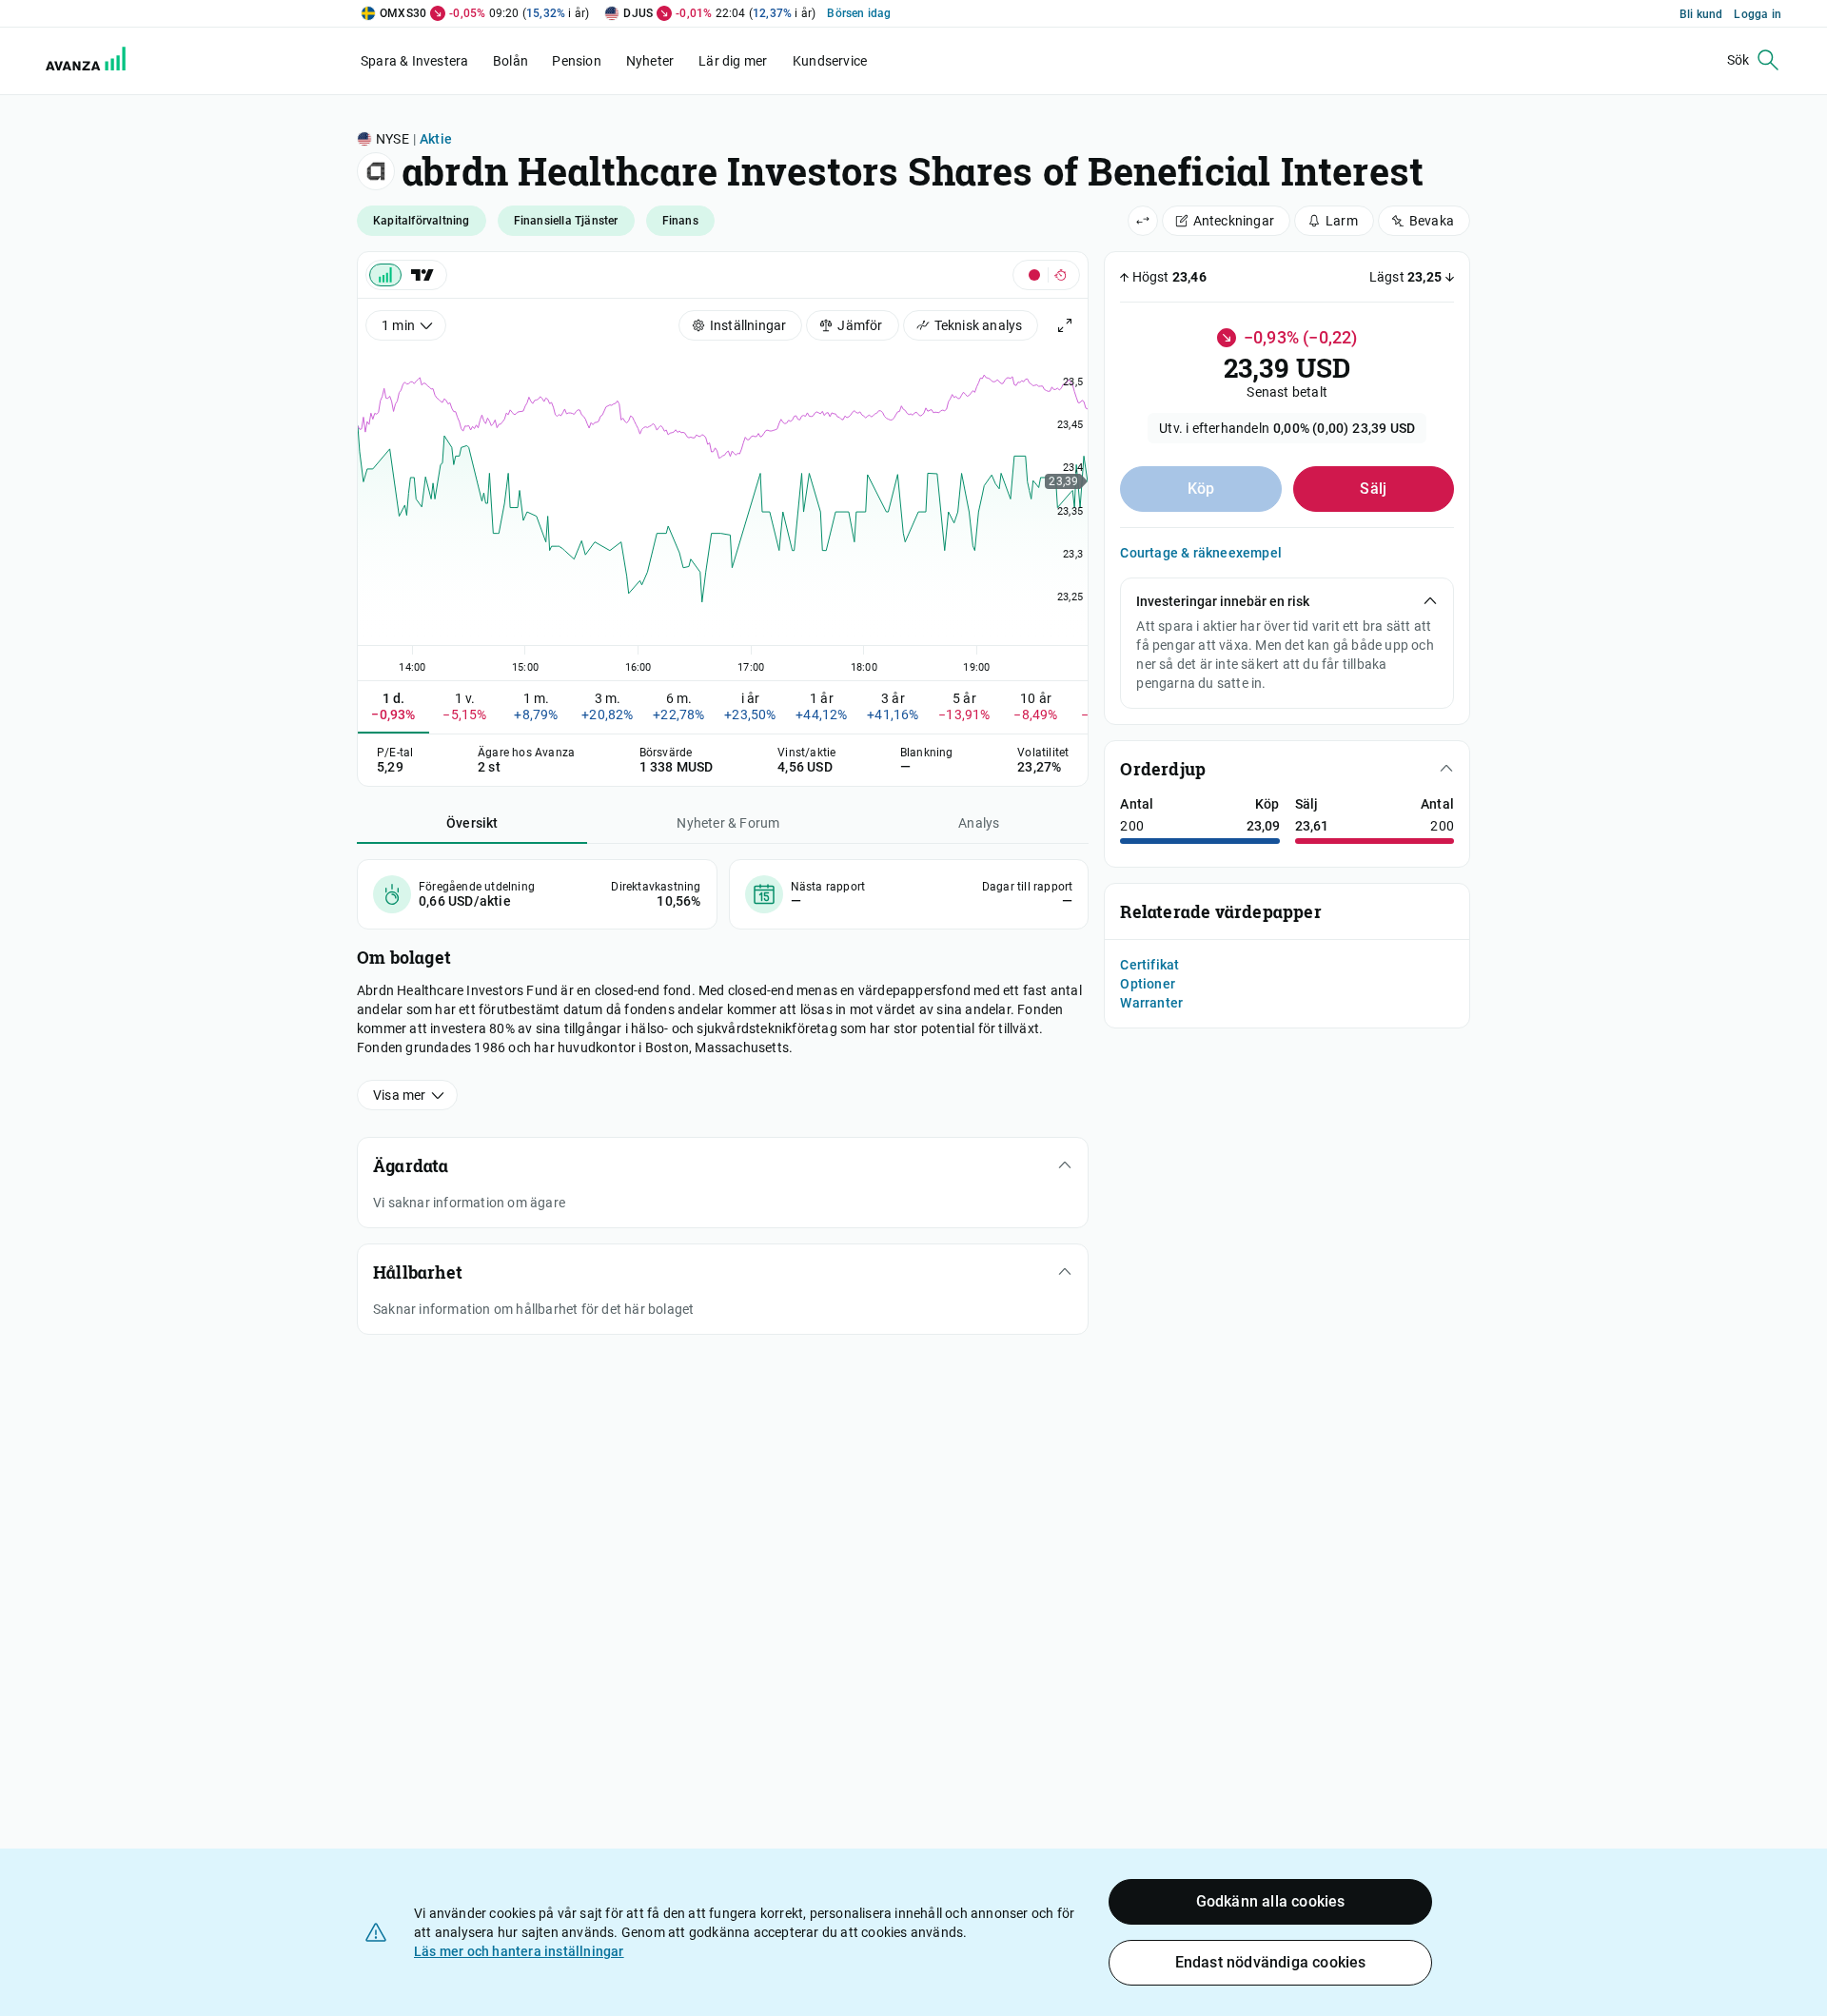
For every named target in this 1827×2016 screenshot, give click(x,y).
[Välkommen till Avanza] (74, 61)
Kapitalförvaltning (422, 221)
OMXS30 (403, 13)
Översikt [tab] (472, 823)
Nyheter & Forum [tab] (728, 823)
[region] (723, 509)
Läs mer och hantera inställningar (519, 1951)
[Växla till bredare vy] (1143, 221)
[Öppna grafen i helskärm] (1065, 325)
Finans (680, 221)
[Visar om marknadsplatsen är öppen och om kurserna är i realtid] (1046, 275)
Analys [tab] (979, 823)
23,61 (1312, 826)
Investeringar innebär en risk (1223, 601)
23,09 (1263, 826)
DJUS (638, 13)
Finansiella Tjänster (566, 221)
